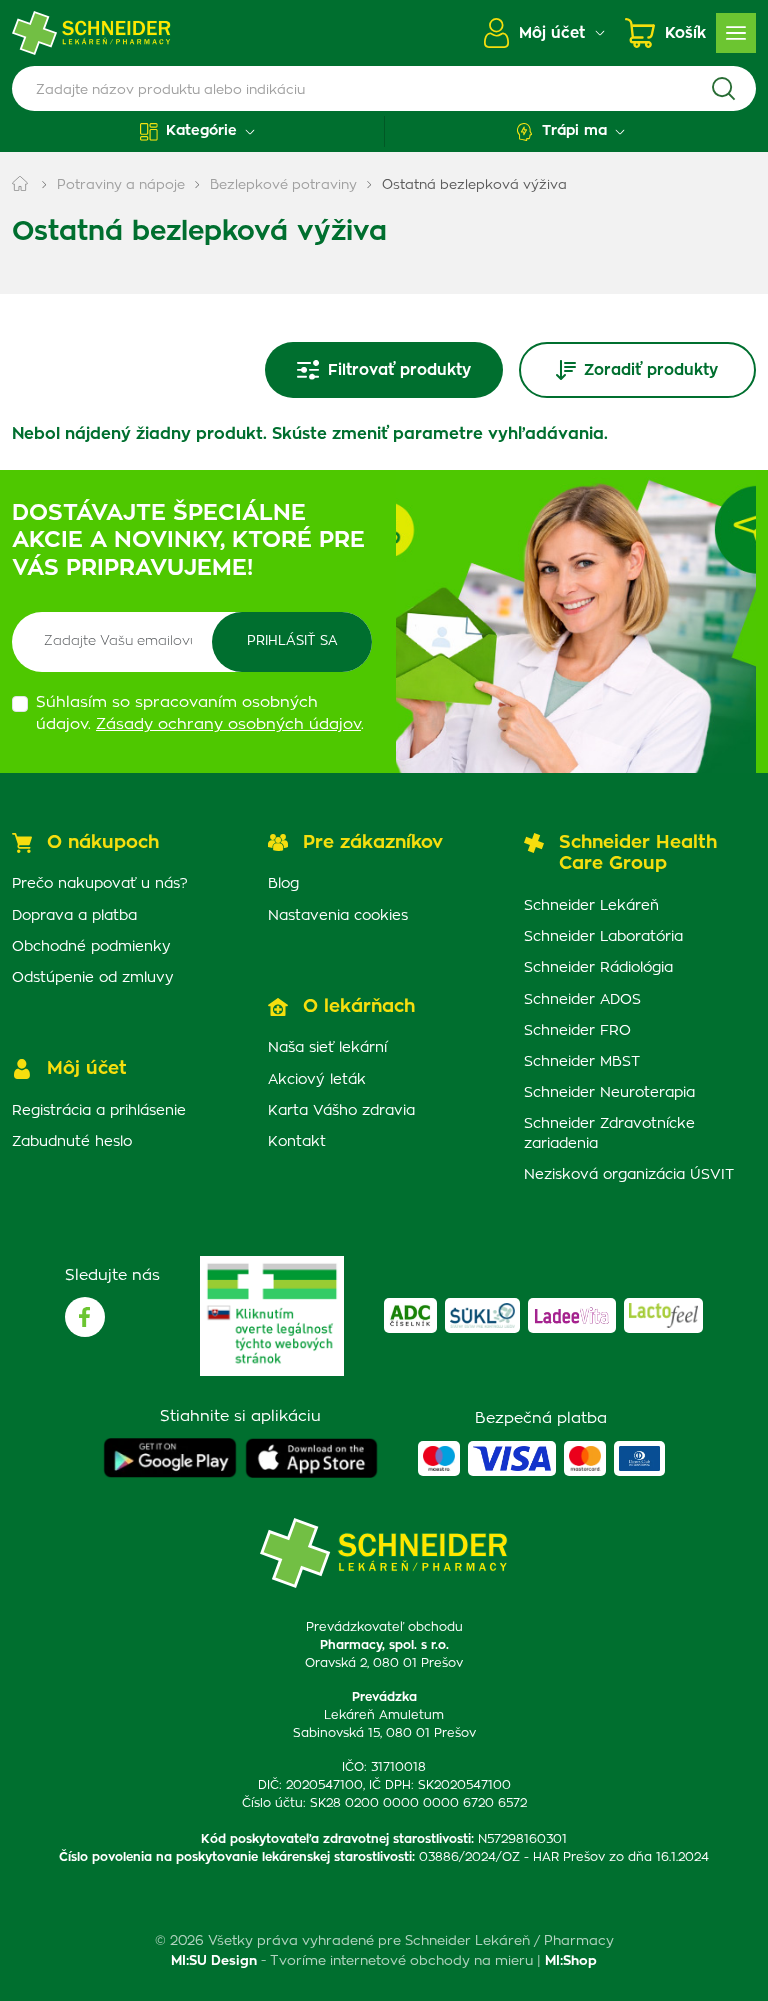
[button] (198, 131)
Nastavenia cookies (338, 916)
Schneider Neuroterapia (609, 1093)
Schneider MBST (582, 1062)
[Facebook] (85, 1317)
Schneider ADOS (582, 1000)
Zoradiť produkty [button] (651, 370)
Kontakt (297, 1142)
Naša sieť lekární (327, 1048)
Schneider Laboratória (603, 937)
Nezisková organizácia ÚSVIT (629, 1175)
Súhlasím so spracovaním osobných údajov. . (200, 714)
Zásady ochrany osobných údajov (228, 724)
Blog (283, 884)
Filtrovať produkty (399, 370)
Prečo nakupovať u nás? (100, 884)
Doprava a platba (74, 916)
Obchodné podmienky (91, 947)
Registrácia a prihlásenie (99, 1111)
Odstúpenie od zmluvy (93, 978)
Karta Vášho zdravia (341, 1111)
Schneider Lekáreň (591, 906)
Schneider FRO (577, 1031)
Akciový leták (317, 1080)
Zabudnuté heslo (72, 1142)
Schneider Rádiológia (598, 968)
